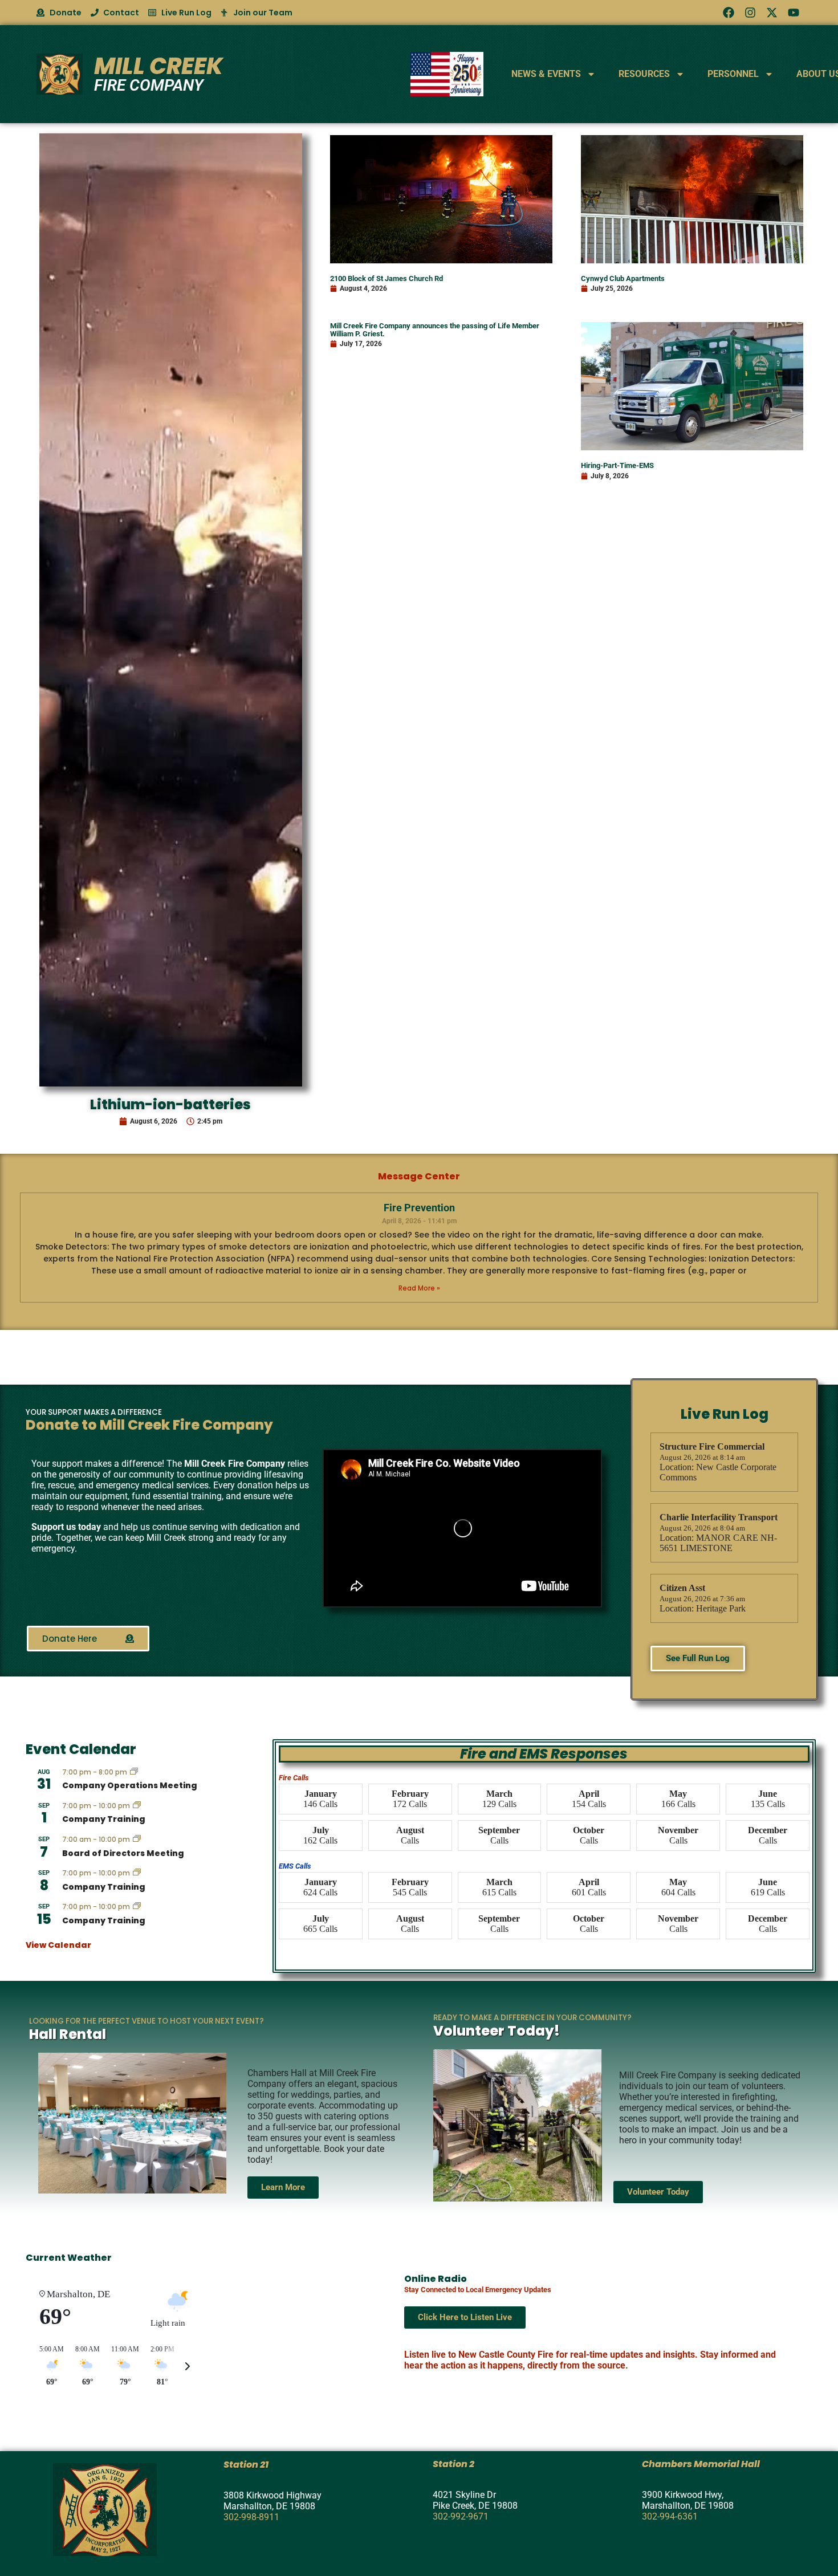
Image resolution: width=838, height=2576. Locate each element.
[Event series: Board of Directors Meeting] (137, 1840)
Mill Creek (158, 66)
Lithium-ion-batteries (170, 1104)
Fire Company (149, 85)
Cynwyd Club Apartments (623, 278)
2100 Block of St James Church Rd (387, 278)
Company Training (104, 1819)
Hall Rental (68, 2034)
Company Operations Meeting (130, 1785)
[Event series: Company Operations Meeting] (134, 1772)
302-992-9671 (461, 2516)
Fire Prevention (419, 1208)
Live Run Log (725, 1414)
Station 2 (453, 2464)
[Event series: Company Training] (137, 1806)
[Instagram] (750, 13)
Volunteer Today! (497, 2031)
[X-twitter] (772, 13)
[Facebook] (729, 13)
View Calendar (58, 1945)
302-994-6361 (670, 2516)
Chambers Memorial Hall (701, 2464)
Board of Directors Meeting (123, 1853)
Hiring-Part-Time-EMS (617, 465)
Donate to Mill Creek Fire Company (149, 1425)
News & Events (546, 74)
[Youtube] (794, 13)
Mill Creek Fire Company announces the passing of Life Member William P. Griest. (435, 329)
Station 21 (246, 2465)
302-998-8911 (251, 2517)
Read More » (419, 1288)
